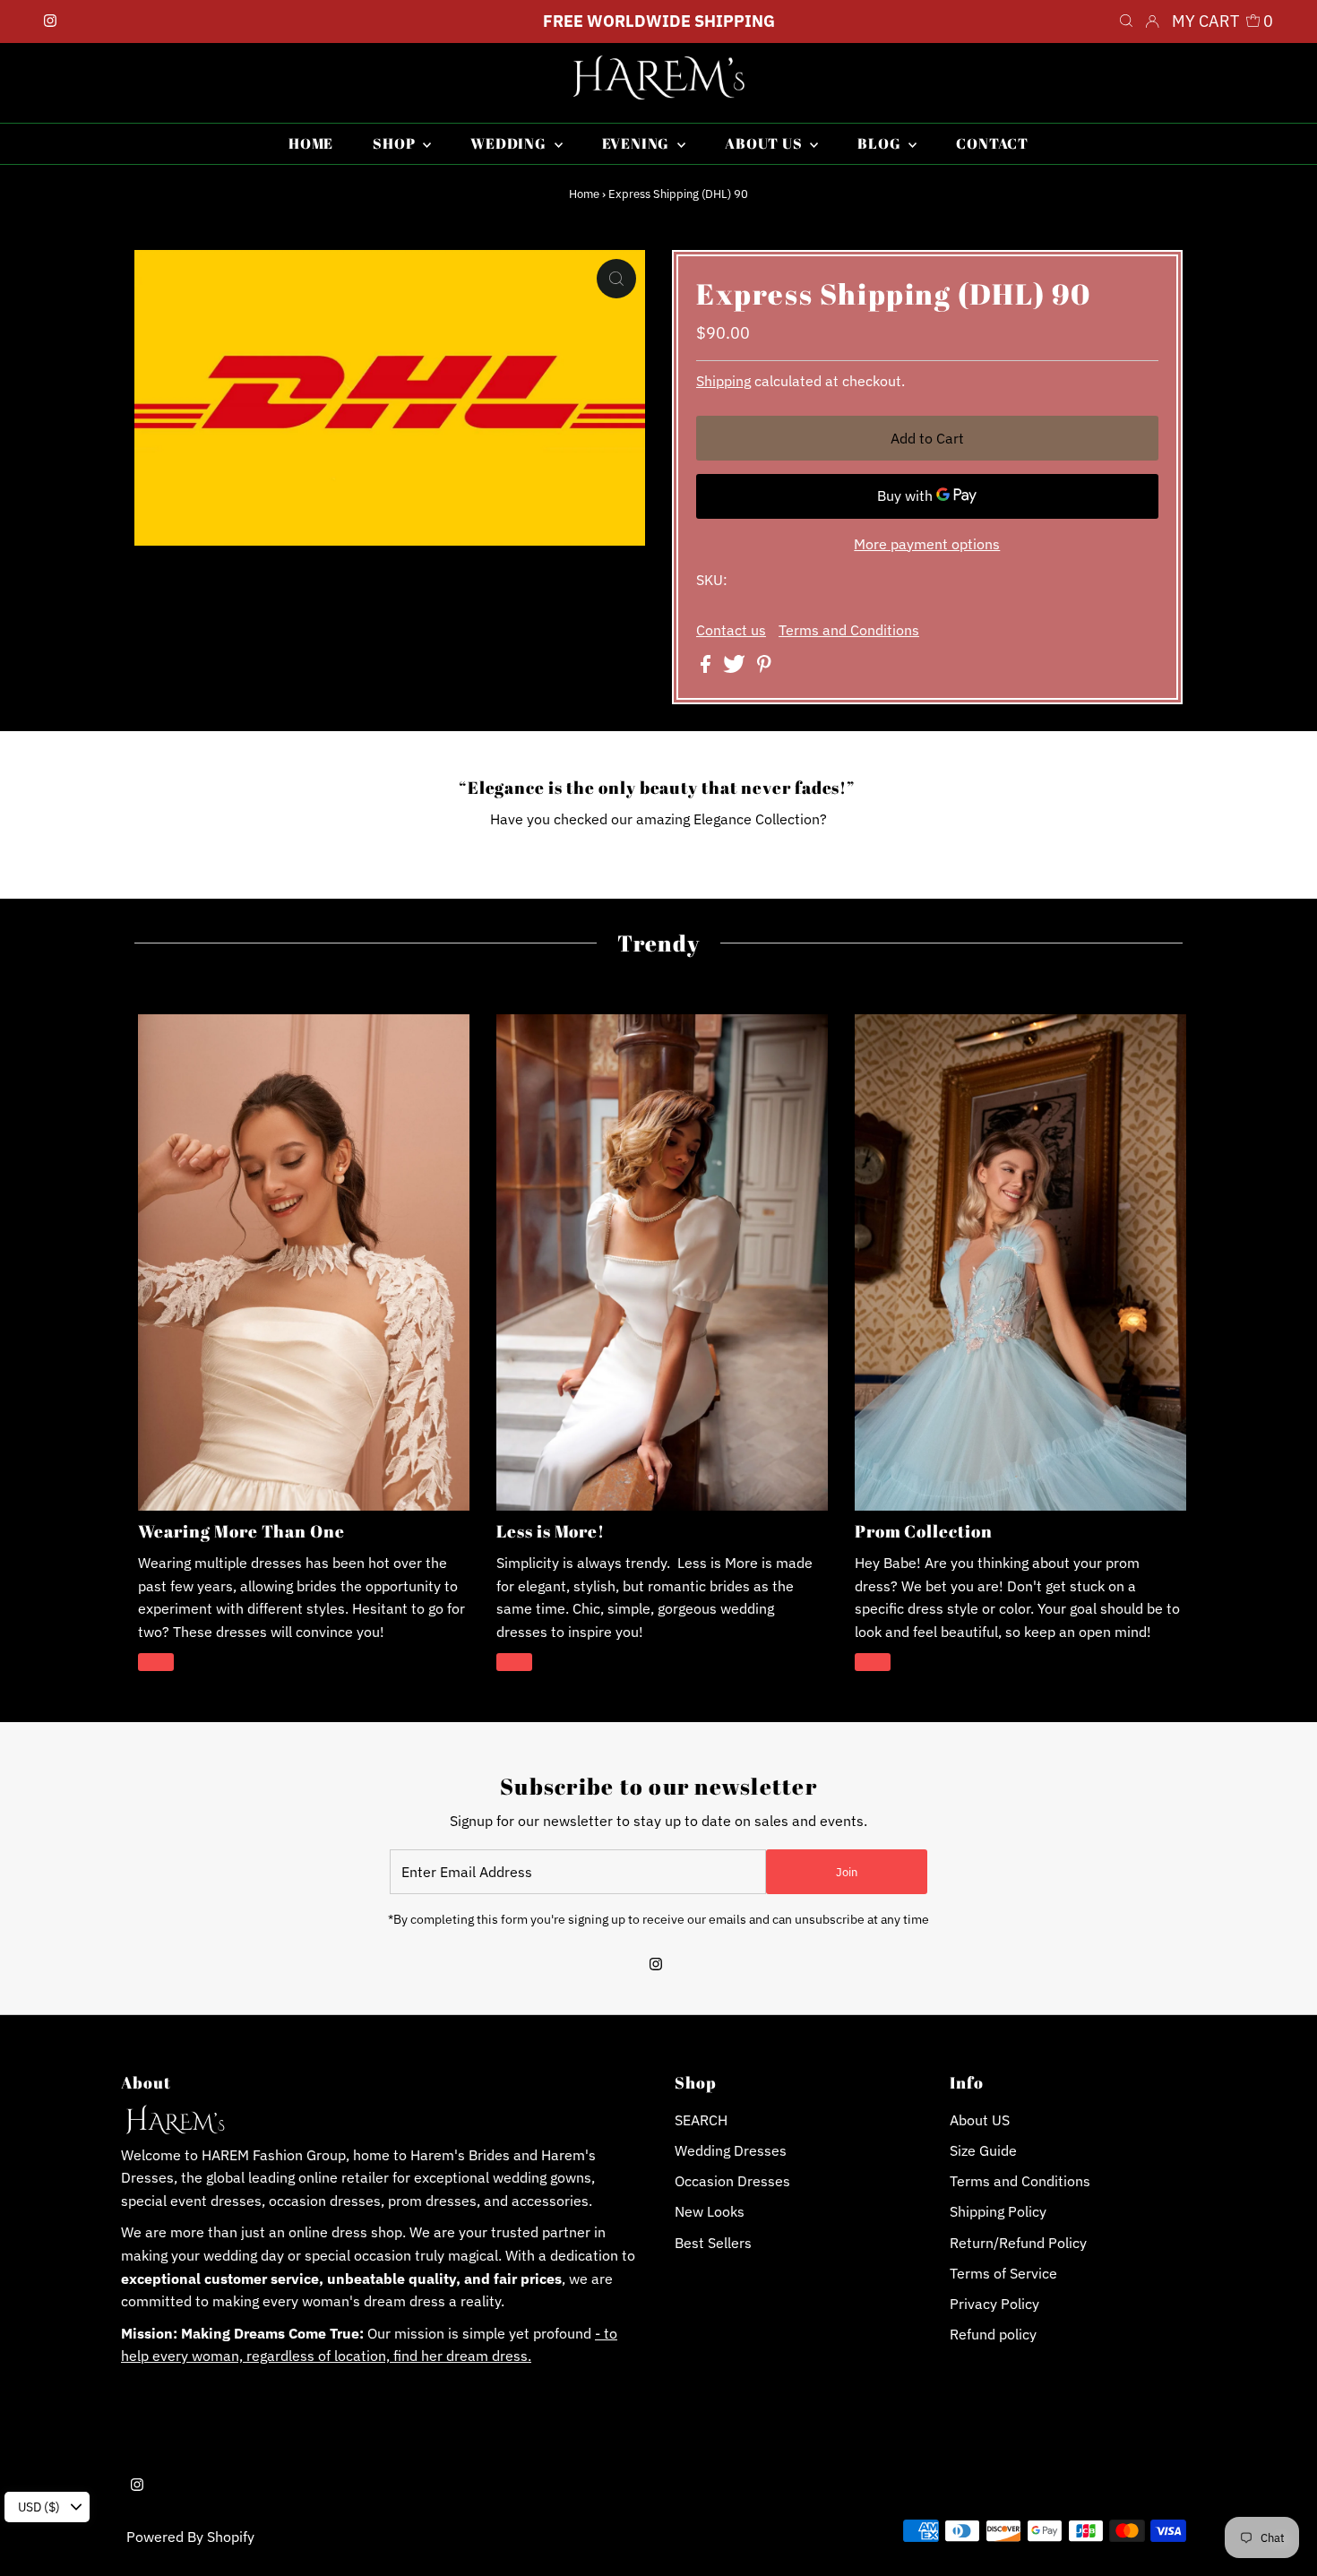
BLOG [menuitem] (881, 143)
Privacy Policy (994, 2304)
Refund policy (993, 2334)
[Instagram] (50, 22)
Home (584, 194)
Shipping (723, 381)
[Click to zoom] (616, 279)
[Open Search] (1126, 22)
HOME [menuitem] (311, 143)
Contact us (731, 630)
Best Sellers (713, 2243)
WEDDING (510, 143)
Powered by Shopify (190, 2537)
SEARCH (701, 2120)
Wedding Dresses (731, 2150)
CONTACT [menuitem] (992, 143)
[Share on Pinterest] (764, 668)
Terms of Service (1003, 2273)
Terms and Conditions (849, 630)
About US (980, 2120)
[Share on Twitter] (736, 668)
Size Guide (983, 2150)
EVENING (637, 143)
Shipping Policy (998, 2211)
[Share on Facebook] (707, 668)
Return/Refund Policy (1018, 2243)
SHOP (396, 143)
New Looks (710, 2211)
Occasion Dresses (732, 2181)
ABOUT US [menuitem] (765, 143)
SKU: (712, 580)
